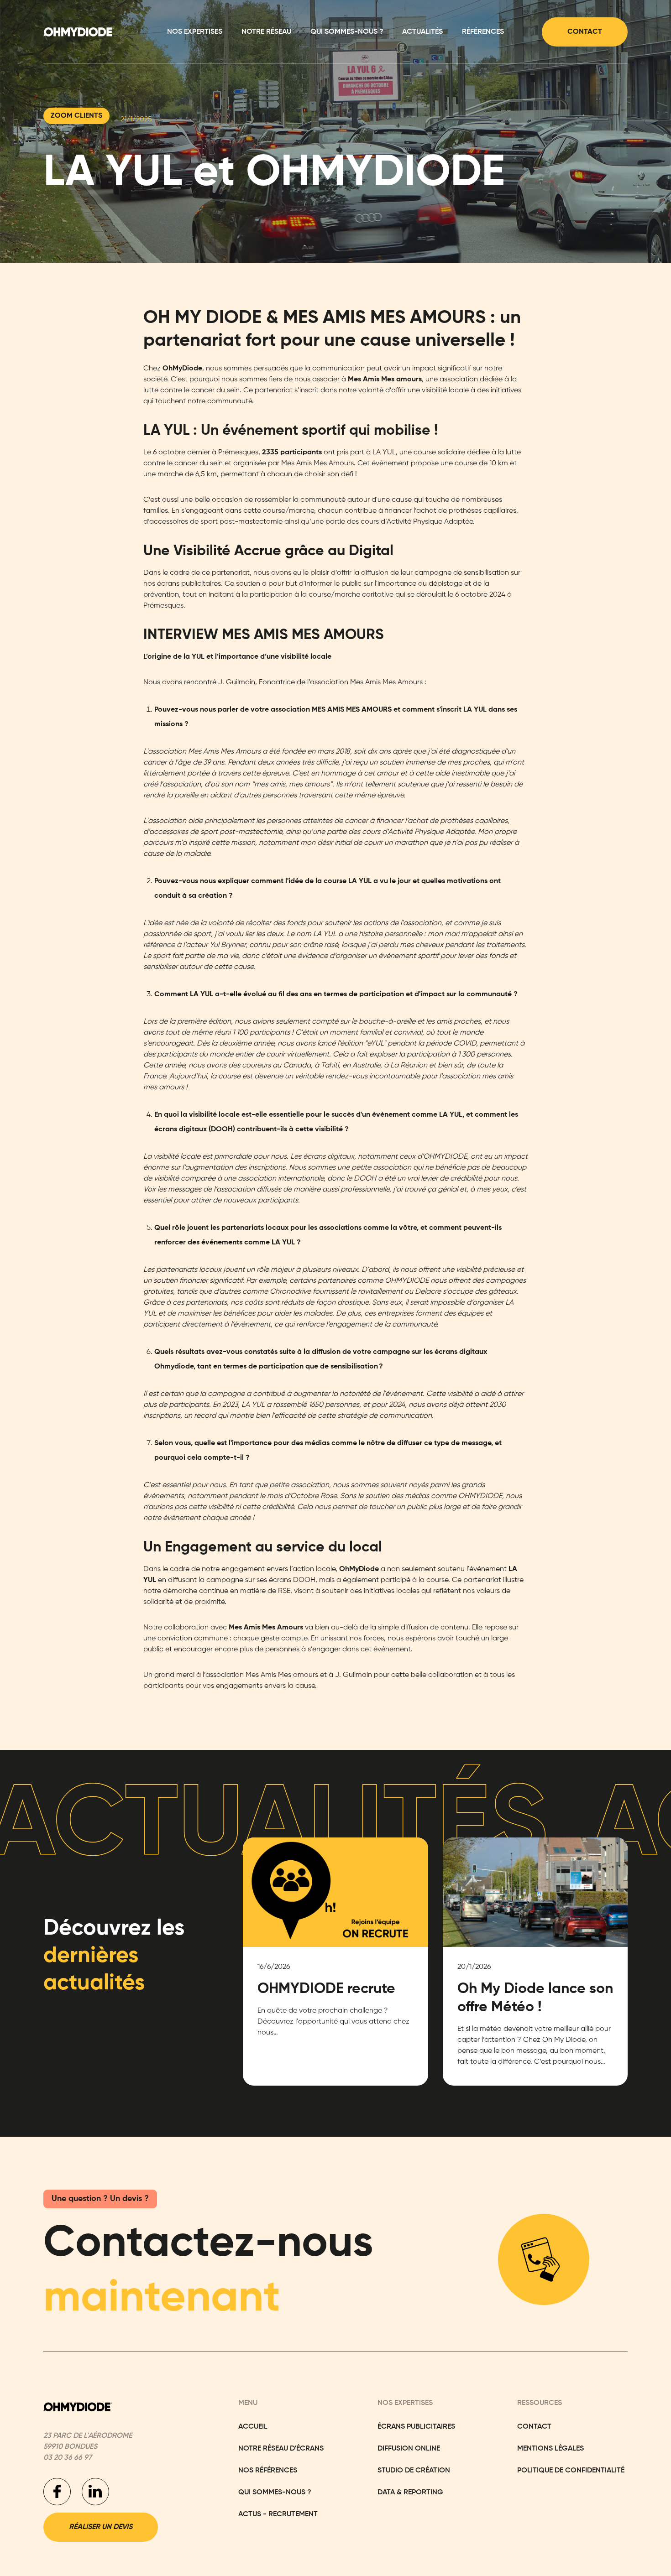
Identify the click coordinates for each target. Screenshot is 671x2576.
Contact (585, 32)
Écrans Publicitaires (416, 2427)
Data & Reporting (410, 2493)
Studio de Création (414, 2471)
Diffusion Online (409, 2449)
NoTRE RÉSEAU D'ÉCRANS (281, 2449)
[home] (79, 32)
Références (483, 32)
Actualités (422, 32)
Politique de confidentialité (571, 2471)
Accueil (253, 2427)
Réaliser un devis (101, 2527)
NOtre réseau (266, 32)
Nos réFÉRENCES (268, 2471)
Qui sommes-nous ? (347, 32)
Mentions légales (550, 2449)
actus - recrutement (278, 2514)
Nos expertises (195, 32)
